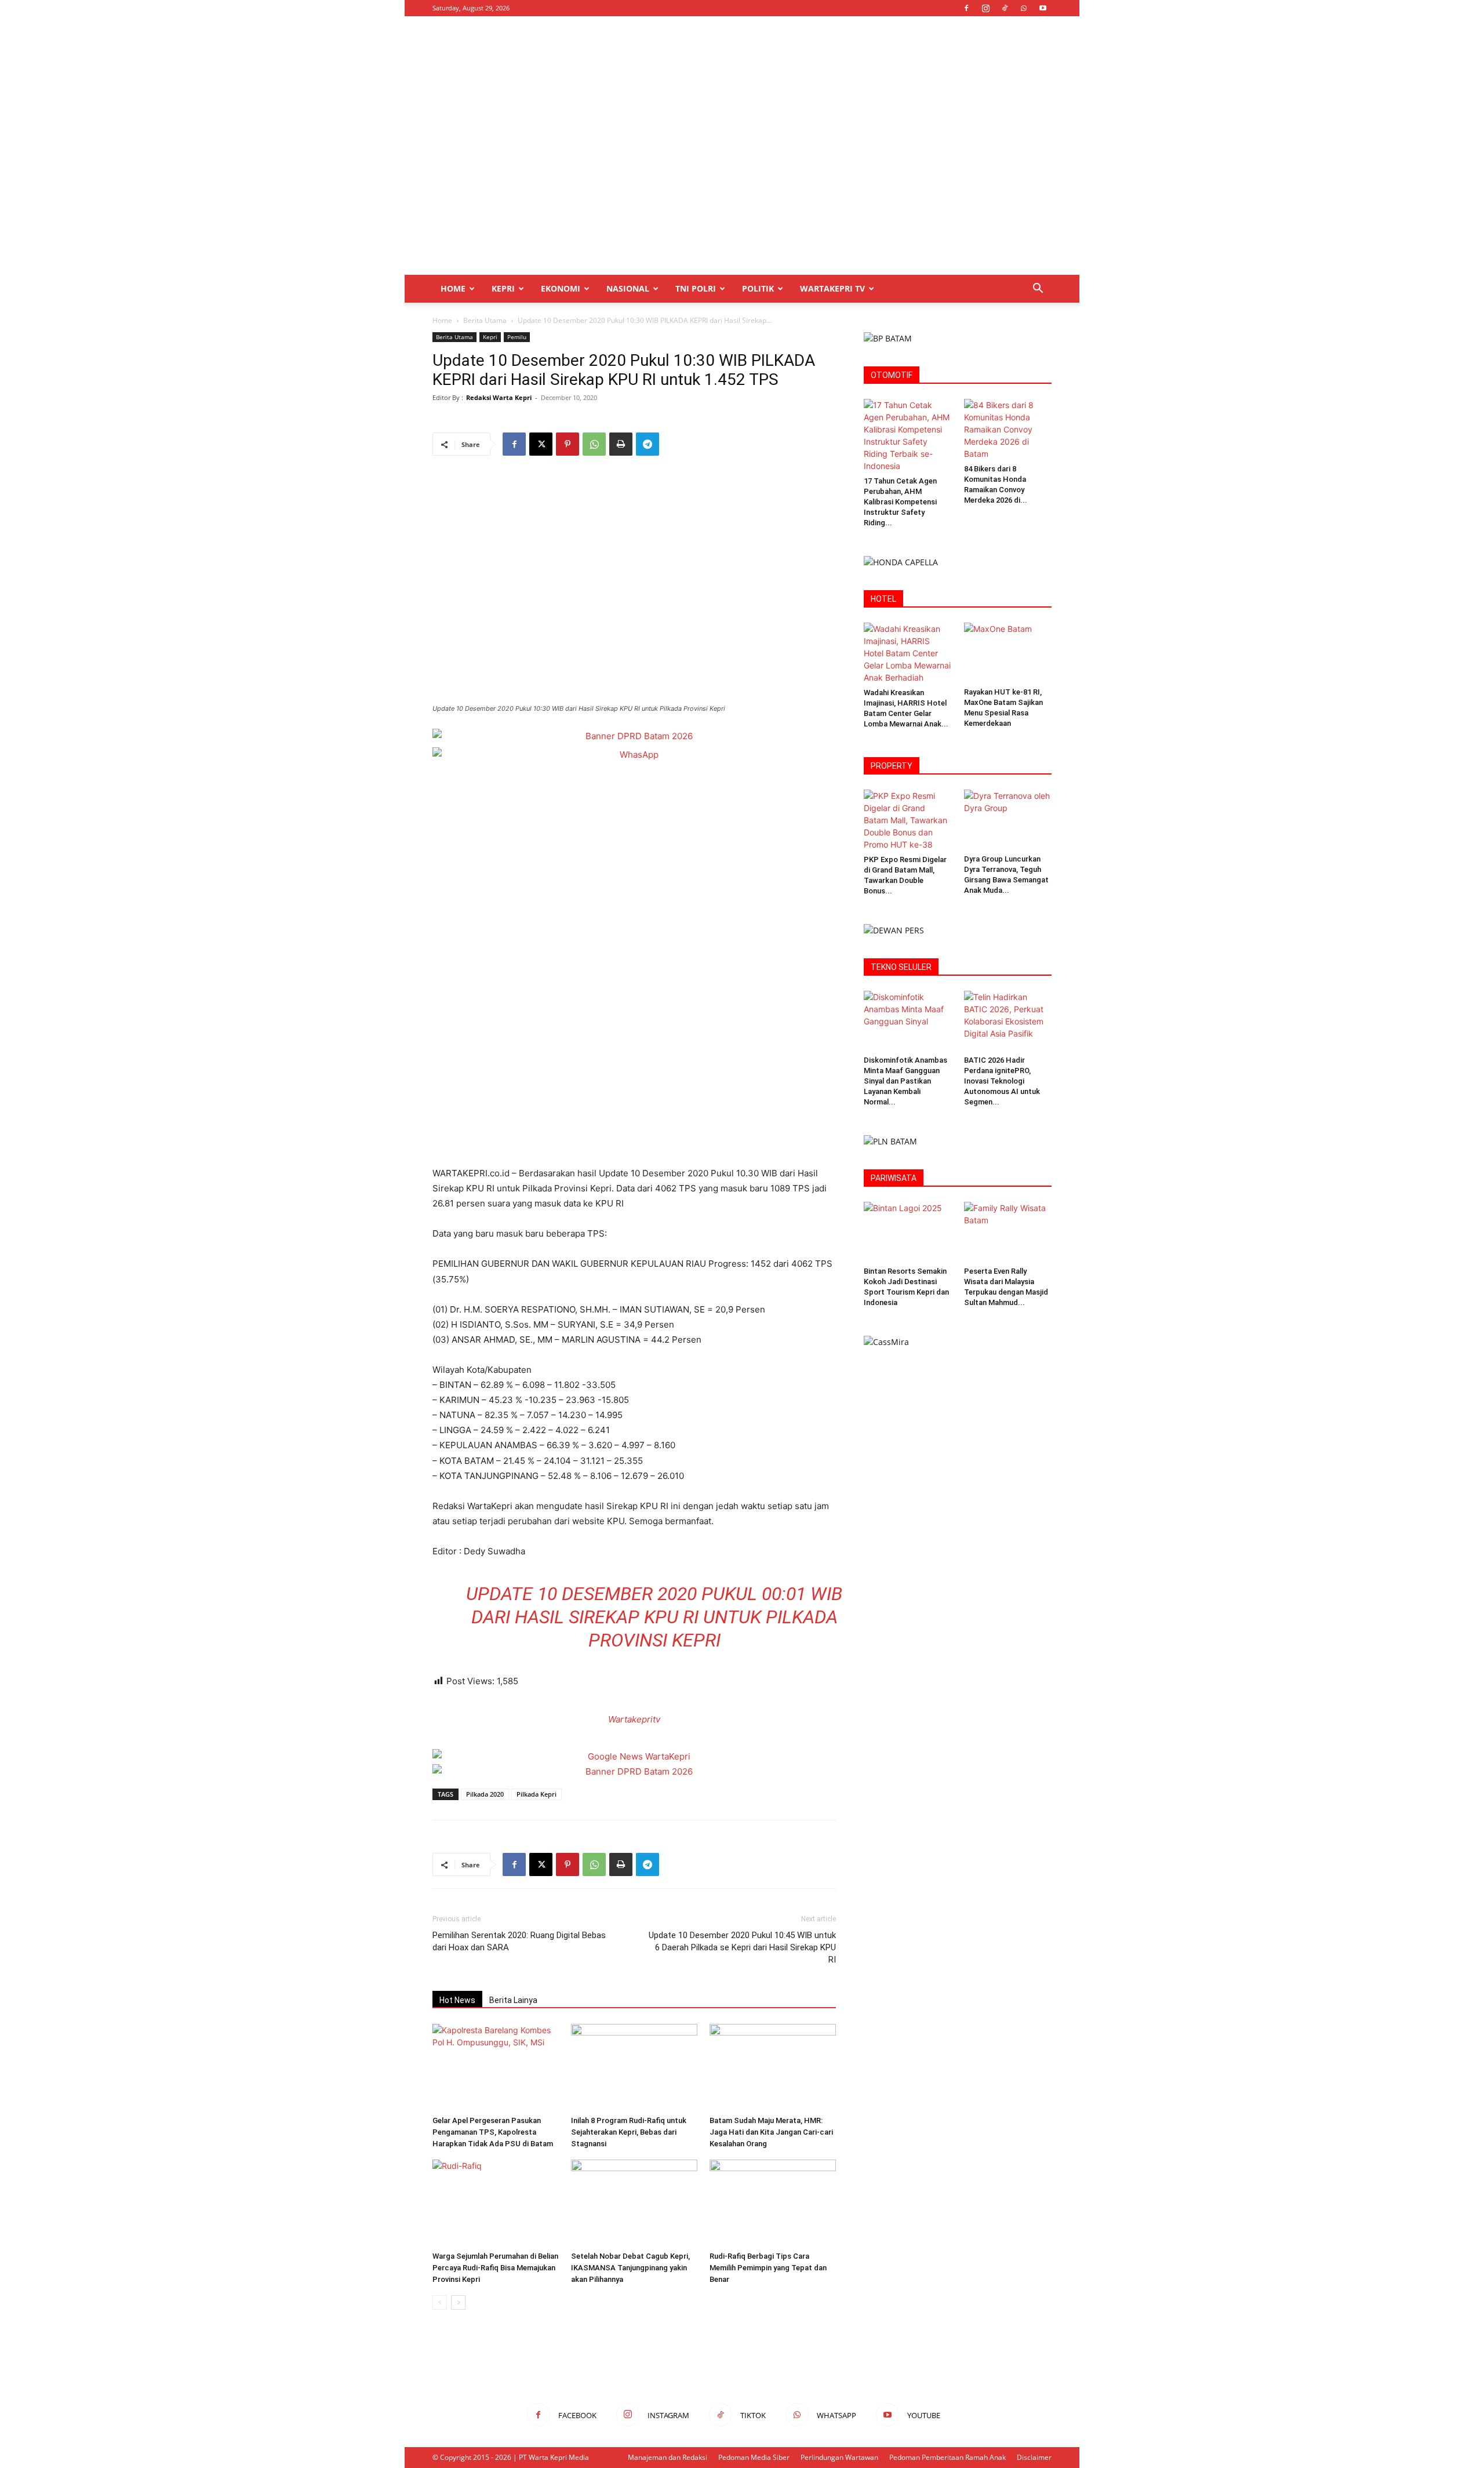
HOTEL (883, 599)
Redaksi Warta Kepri (499, 397)
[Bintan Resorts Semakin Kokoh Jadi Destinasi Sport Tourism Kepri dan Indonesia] (908, 1232)
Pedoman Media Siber (754, 2457)
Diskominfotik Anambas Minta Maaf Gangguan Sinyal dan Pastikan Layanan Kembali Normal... (905, 1081)
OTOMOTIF (892, 375)
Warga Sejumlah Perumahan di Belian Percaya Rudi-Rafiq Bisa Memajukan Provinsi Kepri (495, 2268)
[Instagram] (985, 8)
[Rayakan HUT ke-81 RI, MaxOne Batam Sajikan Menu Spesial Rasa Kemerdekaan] (1008, 653)
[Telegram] (648, 444)
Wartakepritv (634, 1719)
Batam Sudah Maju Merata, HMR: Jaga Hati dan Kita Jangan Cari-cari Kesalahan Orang (771, 2132)
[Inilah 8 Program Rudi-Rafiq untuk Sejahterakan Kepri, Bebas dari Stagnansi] (634, 2067)
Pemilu (517, 337)
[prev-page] (440, 2302)
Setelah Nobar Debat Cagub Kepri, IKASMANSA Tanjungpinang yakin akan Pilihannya (630, 2268)
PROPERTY (892, 766)
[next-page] (458, 2302)
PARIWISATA (894, 1178)
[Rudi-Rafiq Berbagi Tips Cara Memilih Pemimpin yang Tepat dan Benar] (773, 2203)
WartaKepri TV (832, 288)
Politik (758, 288)
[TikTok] (1005, 8)
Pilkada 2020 (485, 1794)
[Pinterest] (568, 444)
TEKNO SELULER (901, 967)
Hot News (457, 2000)
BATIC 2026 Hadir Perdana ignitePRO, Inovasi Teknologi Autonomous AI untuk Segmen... (1002, 1081)
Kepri (503, 288)
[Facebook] (966, 8)
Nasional (628, 288)
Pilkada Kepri (537, 1794)
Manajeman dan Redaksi (668, 2457)
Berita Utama (485, 320)
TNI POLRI (696, 288)
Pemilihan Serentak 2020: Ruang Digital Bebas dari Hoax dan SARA (519, 1941)
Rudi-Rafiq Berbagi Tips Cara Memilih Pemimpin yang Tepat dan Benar (768, 2268)
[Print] (621, 444)
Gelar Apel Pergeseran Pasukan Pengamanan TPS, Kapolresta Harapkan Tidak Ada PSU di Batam (493, 2132)
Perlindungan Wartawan (839, 2457)
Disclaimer (1034, 2457)
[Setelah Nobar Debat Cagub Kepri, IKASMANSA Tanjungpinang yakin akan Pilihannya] (634, 2203)
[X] (541, 444)
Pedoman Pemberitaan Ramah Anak (947, 2457)
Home (453, 288)
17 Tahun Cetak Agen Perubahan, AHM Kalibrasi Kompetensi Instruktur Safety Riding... (900, 502)
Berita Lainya (513, 2000)
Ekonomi (561, 288)
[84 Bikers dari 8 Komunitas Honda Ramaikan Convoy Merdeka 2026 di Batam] (1008, 429)
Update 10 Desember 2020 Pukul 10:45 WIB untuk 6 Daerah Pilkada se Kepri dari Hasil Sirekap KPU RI (742, 1947)
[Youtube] (1043, 8)
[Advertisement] (841, 59)
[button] (1038, 290)
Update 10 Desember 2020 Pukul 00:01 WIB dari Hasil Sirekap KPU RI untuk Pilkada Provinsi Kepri (654, 1617)
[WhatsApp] (1024, 8)
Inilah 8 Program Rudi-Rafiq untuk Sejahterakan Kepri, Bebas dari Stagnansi (629, 2132)
